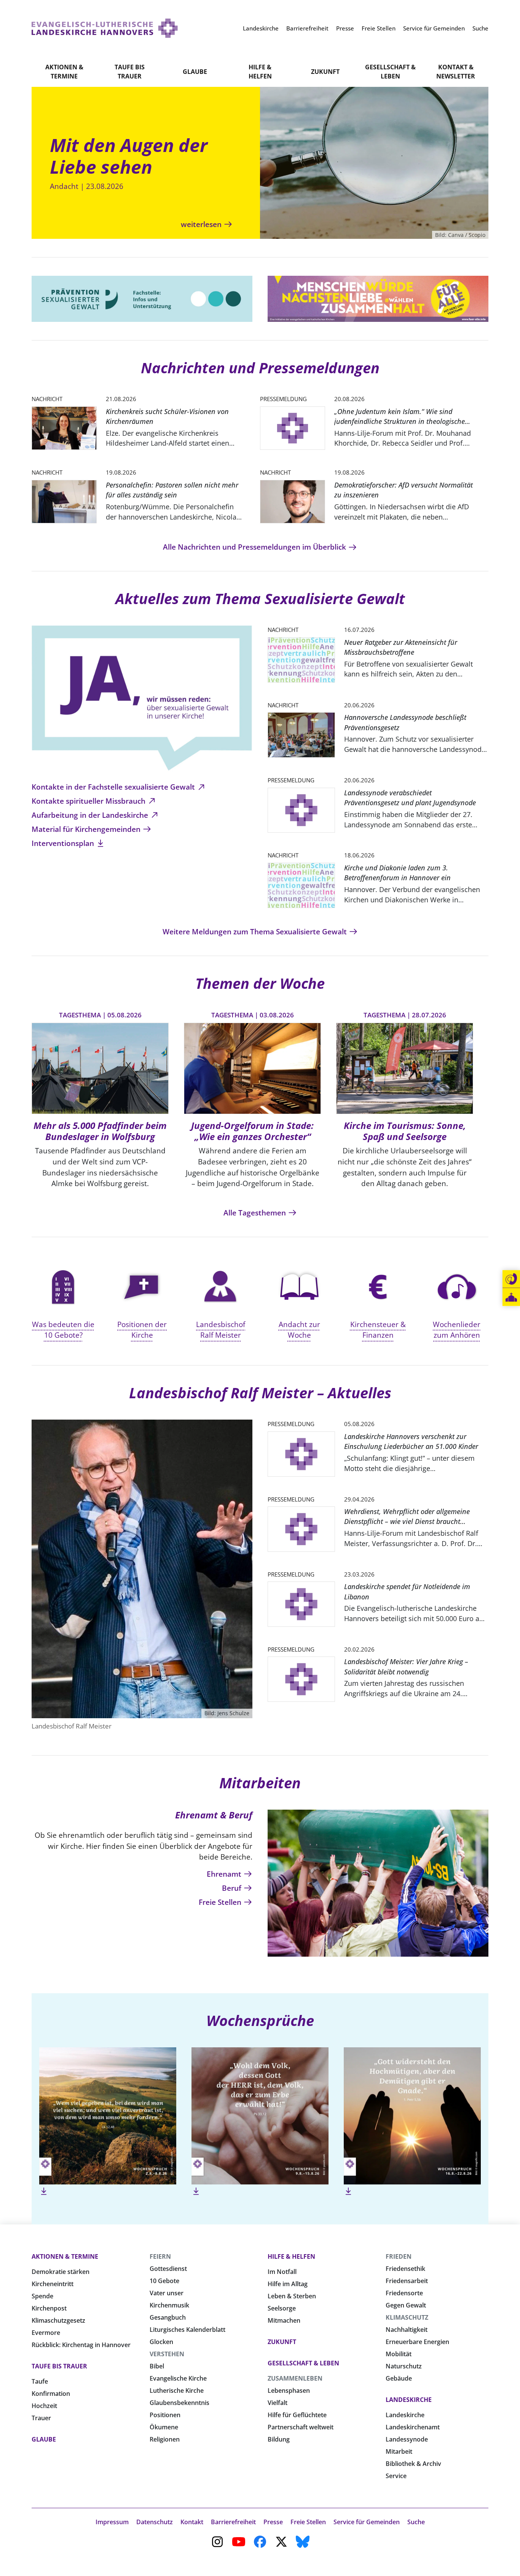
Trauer (41, 2418)
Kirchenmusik (169, 2305)
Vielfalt (278, 2403)
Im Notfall (282, 2272)
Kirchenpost (49, 2308)
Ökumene (164, 2427)
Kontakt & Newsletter (456, 72)
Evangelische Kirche (178, 2378)
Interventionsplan (64, 843)
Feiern (160, 2256)
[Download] (44, 2191)
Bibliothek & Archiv (413, 2464)
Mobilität (399, 2354)
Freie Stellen (221, 1902)
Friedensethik (405, 2269)
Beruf (233, 1888)
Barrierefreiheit (233, 2522)
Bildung (279, 2439)
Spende (42, 2296)
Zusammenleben (295, 2378)
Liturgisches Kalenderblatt (187, 2330)
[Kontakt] (511, 1279)
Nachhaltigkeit (407, 2330)
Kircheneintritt (53, 2284)
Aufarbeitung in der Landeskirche (91, 815)
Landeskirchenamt (413, 2427)
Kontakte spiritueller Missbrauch (89, 801)
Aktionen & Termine (64, 72)
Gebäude (399, 2378)
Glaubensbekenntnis (179, 2403)
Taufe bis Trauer (130, 72)
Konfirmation (51, 2394)
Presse (273, 2522)
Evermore (46, 2333)
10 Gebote (164, 2281)
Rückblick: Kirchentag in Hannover (81, 2345)
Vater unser (167, 2293)
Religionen (165, 2439)
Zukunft (325, 72)
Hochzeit (44, 2406)
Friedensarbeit (407, 2281)
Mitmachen (284, 2320)
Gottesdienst (168, 2269)
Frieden (399, 2256)
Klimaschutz (407, 2317)
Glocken (161, 2342)
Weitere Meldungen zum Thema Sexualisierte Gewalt (256, 931)
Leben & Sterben (292, 2296)
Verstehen (167, 2354)
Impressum (112, 2522)
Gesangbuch (168, 2317)
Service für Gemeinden (367, 2522)
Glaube (195, 72)
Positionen (165, 2415)
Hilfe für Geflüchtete (297, 2415)
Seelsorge (282, 2308)
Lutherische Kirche (177, 2391)
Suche (416, 2522)
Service (396, 2476)
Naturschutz (404, 2366)
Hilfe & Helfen (260, 72)
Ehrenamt (225, 1874)
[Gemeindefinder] (511, 1297)
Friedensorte (404, 2293)
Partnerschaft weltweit (301, 2427)
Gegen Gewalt (406, 2305)
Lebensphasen (289, 2391)
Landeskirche (409, 2400)
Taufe (40, 2381)
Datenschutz (155, 2522)
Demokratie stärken (61, 2272)
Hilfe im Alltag (288, 2284)
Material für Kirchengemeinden (87, 829)
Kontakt (192, 2522)
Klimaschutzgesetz (58, 2320)
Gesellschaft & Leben (390, 72)
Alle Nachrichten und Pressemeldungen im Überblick (255, 547)
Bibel (157, 2366)
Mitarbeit (399, 2451)
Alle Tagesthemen (256, 1213)
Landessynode (407, 2439)
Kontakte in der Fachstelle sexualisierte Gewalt (114, 787)
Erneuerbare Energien (417, 2342)
